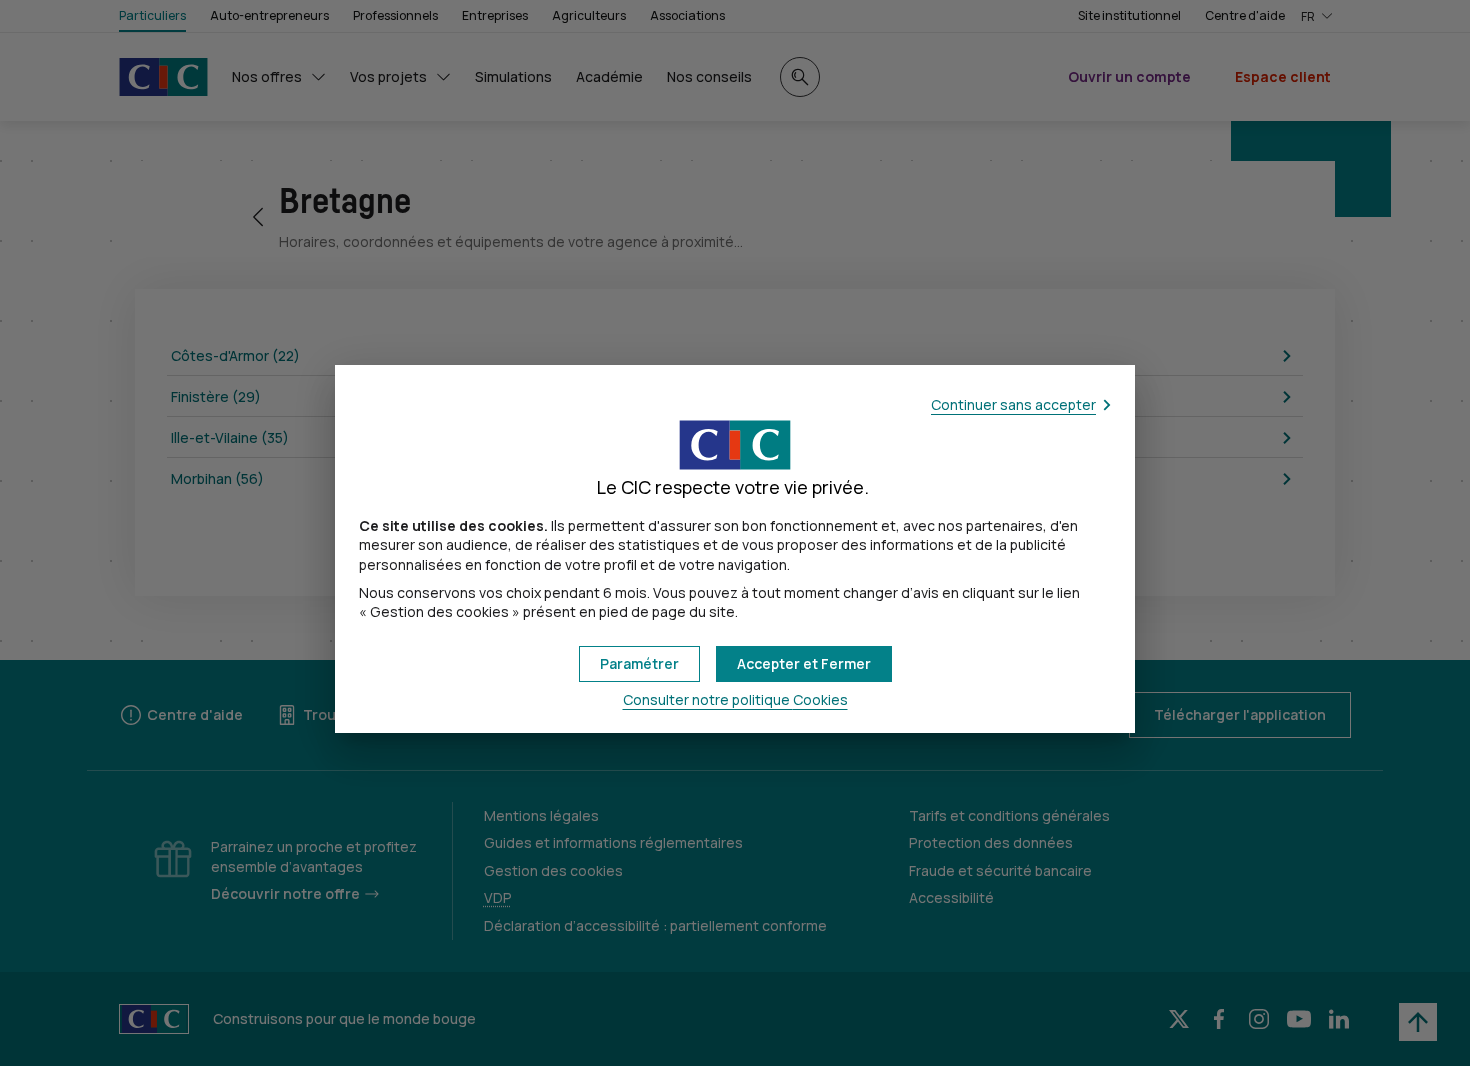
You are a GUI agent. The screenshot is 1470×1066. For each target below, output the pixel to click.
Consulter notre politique (735, 699)
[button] (804, 664)
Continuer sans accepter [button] (1013, 404)
